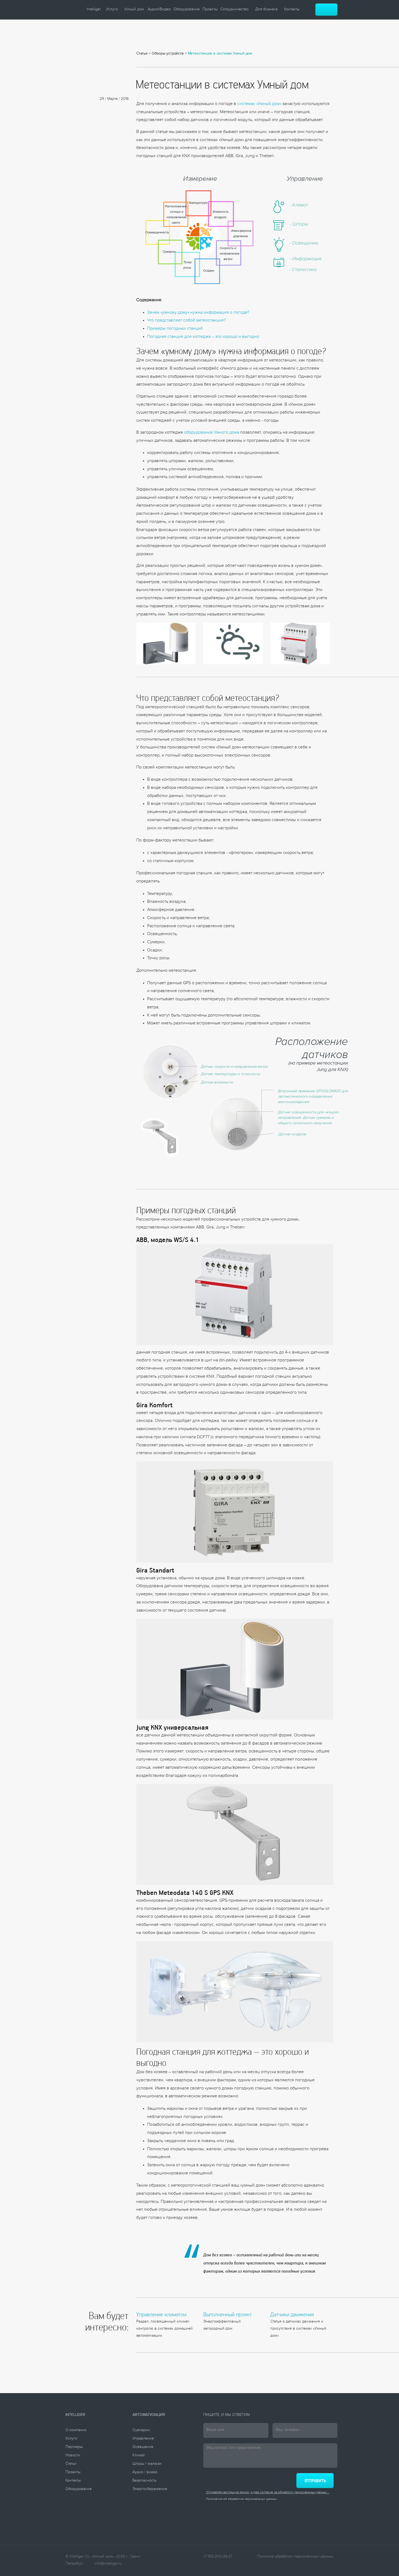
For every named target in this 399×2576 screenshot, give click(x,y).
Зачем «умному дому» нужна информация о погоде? (198, 313)
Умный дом (134, 10)
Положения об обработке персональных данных (241, 2500)
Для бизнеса (266, 10)
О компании (76, 2431)
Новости (73, 2456)
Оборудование (187, 10)
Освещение (143, 2447)
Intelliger (94, 10)
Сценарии (141, 2431)
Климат (139, 2456)
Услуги (112, 10)
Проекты (210, 10)
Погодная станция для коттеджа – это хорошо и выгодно (203, 337)
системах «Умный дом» (259, 104)
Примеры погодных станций (175, 329)
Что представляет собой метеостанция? (186, 321)
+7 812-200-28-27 (218, 2557)
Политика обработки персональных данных (295, 2557)
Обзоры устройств (168, 54)
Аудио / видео (145, 2473)
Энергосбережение (150, 2489)
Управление (143, 2439)
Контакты (292, 10)
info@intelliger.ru (108, 2564)
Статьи (142, 54)
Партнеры (74, 2447)
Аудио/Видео (159, 10)
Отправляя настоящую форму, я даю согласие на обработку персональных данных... (268, 2493)
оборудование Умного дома (212, 433)
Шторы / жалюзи (147, 2464)
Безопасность (144, 2481)
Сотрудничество (235, 10)
